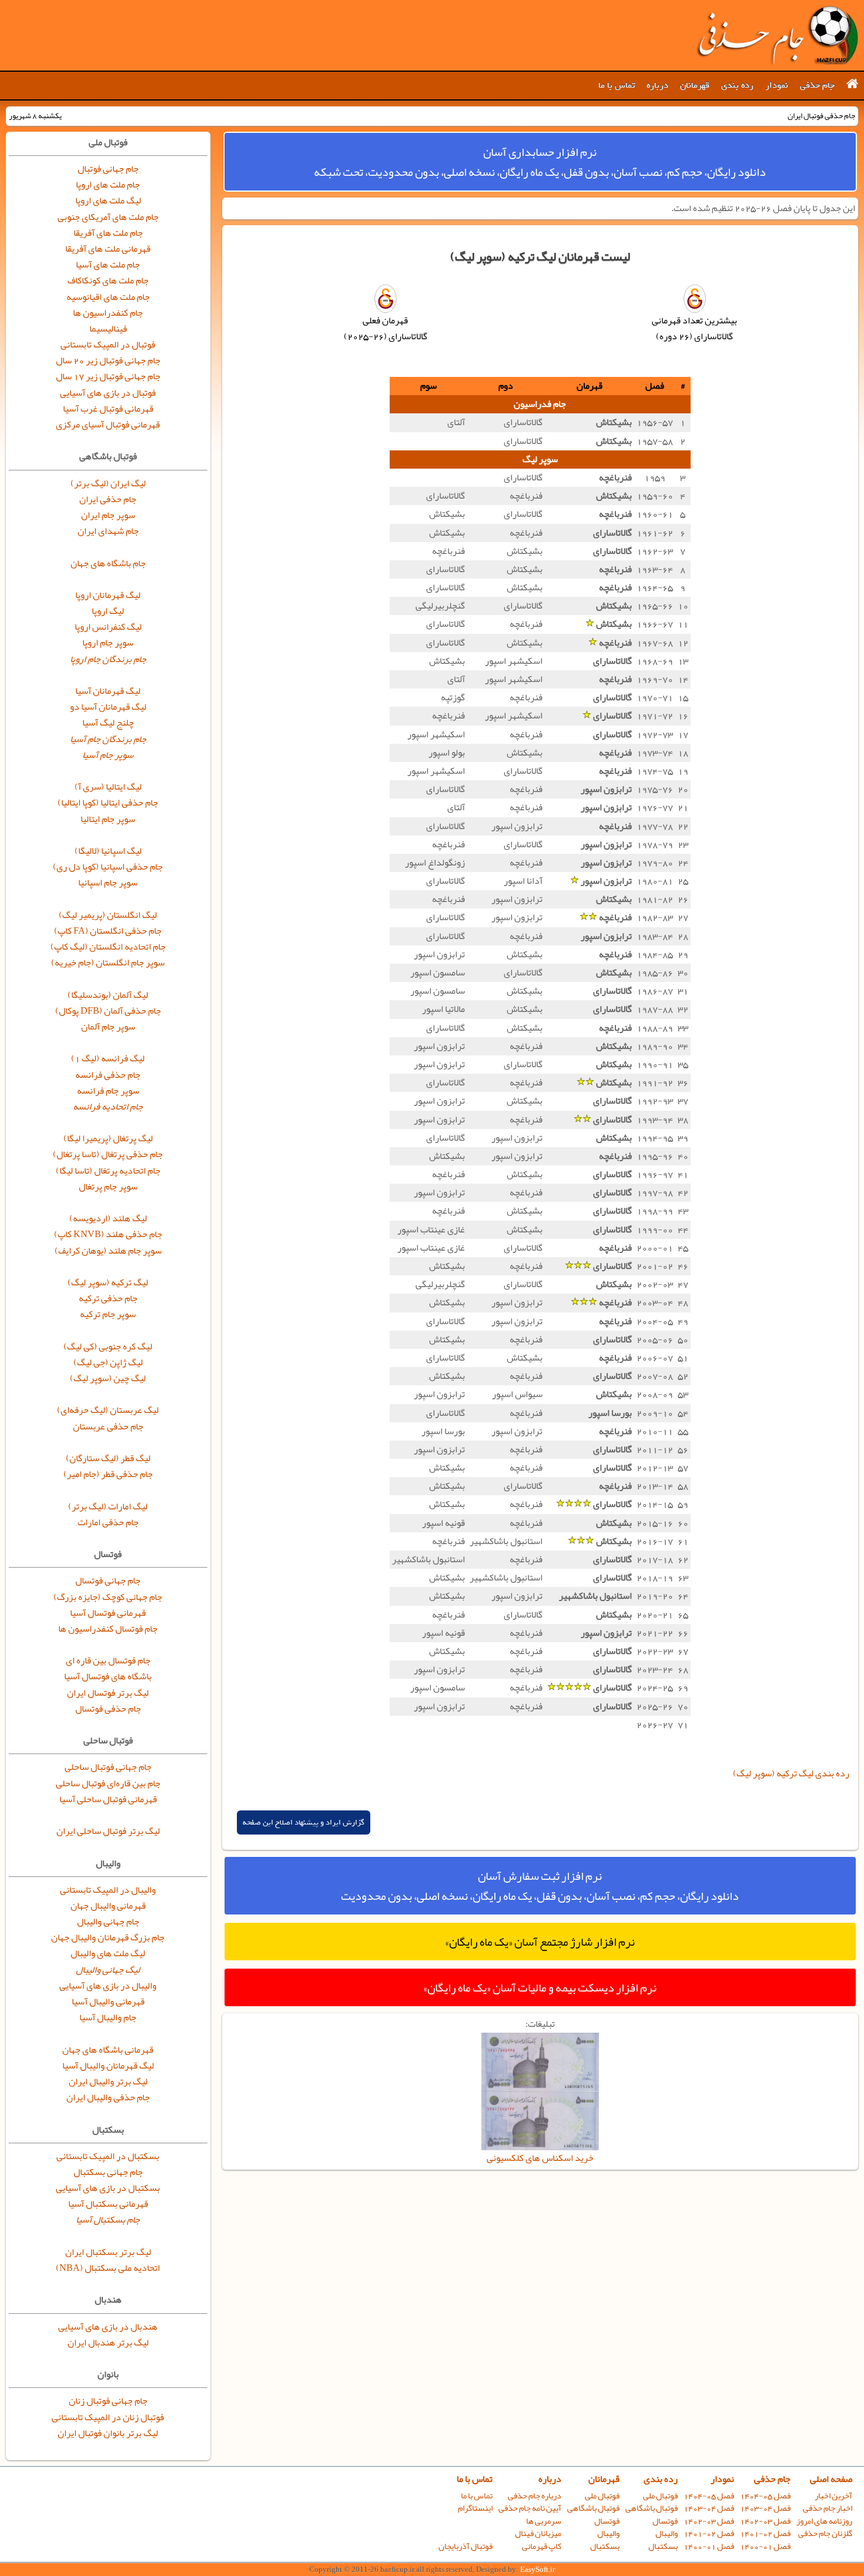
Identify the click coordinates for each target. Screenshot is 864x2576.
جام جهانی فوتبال (108, 169)
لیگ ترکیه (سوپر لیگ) (108, 1282)
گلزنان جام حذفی (825, 2533)
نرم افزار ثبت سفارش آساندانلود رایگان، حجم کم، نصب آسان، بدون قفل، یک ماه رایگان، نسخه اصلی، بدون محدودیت (540, 1886)
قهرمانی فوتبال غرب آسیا (108, 409)
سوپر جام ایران (108, 515)
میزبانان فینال (538, 2533)
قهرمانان (695, 85)
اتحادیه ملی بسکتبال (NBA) (108, 2268)
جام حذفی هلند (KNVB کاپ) (108, 1234)
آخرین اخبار (833, 2496)
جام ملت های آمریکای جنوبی (108, 217)
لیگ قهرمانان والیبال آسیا (108, 2066)
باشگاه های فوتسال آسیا (108, 1676)
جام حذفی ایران (108, 499)
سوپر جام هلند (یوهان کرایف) (108, 1251)
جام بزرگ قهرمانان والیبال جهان (108, 1937)
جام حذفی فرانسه (108, 1075)
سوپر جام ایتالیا (108, 819)
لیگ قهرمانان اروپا (108, 595)
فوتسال (665, 2521)
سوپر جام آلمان (108, 1027)
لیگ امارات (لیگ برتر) (108, 1506)
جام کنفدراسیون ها (108, 313)
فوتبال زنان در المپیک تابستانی (108, 2417)
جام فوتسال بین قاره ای (108, 1660)
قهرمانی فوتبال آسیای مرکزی (108, 425)
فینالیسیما (108, 329)
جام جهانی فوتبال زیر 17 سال (108, 376)
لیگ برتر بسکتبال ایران (108, 2252)
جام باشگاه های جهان (108, 563)
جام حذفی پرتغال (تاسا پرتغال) (108, 1154)
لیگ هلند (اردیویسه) (108, 1218)
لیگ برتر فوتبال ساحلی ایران (108, 1831)
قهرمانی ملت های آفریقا (108, 249)
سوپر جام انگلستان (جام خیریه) (108, 963)
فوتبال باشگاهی (652, 2508)
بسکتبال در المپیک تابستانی (108, 2156)
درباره (657, 85)
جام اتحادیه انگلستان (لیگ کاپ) (108, 947)
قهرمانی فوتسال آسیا (108, 1613)
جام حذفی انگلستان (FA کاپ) (108, 931)
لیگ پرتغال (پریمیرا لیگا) (108, 1138)
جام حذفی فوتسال (108, 1709)
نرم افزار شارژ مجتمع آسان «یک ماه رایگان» (540, 1942)
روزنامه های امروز (824, 2521)
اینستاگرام (475, 2508)
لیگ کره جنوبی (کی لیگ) (108, 1347)
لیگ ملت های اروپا (108, 201)
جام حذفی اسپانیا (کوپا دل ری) (108, 867)
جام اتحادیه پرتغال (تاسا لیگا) (108, 1171)
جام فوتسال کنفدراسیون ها (108, 1629)
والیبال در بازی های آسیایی (108, 1986)
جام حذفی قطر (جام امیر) (108, 1474)
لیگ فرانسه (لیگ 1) (108, 1058)
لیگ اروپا (108, 611)
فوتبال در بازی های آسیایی (108, 393)
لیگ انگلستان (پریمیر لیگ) (108, 915)
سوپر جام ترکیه (108, 1314)
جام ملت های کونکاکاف (108, 280)
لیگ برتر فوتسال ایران (108, 1693)
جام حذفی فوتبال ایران (777, 35)
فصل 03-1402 (765, 2521)
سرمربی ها (544, 2521)
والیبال (667, 2533)
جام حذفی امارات (108, 1522)
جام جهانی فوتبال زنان (108, 2401)
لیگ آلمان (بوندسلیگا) (108, 995)
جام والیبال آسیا (108, 2017)
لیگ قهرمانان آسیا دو (108, 707)
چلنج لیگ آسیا (108, 723)
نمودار (777, 85)
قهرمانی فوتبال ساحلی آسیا (108, 1799)
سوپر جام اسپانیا (108, 883)
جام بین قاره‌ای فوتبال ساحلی (108, 1783)
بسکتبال (663, 2546)
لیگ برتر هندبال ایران (108, 2343)
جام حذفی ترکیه (108, 1298)
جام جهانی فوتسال (108, 1581)
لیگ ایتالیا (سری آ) (108, 787)
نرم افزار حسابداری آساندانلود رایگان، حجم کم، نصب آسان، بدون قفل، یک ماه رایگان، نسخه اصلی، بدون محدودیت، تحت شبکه (540, 162)
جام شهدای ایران (108, 531)
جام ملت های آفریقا (108, 233)
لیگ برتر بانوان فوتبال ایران (108, 2433)
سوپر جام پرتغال (108, 1187)
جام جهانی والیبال (108, 1922)
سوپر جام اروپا (108, 643)
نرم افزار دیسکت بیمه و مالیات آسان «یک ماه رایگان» (540, 1987)
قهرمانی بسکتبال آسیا (108, 2204)
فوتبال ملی (660, 2496)
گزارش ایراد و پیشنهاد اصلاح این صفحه (304, 1822)
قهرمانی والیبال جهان (108, 1906)
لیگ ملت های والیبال (108, 1953)
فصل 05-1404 (765, 2496)
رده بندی (737, 85)
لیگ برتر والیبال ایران (108, 2081)
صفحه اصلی (831, 2479)
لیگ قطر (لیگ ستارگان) (108, 1458)
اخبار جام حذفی (828, 2508)
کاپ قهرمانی (542, 2546)
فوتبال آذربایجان (466, 2546)
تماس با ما (617, 85)
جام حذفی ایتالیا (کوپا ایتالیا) (108, 803)
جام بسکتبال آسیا (108, 2220)
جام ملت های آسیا (108, 265)
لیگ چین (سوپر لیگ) (108, 1378)
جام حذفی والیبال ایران (108, 2097)
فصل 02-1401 (765, 2533)
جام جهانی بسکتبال (108, 2172)
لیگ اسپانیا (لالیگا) (108, 851)
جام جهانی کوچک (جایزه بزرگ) (108, 1597)
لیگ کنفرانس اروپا (108, 627)
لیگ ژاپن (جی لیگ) (108, 1362)
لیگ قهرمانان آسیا (108, 691)
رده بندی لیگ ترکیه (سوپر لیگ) (791, 1773)
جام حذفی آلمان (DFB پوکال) (108, 1011)
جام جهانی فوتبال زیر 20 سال (108, 360)
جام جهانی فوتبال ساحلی (108, 1767)
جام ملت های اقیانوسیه (108, 297)
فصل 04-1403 (765, 2508)
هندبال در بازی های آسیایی (108, 2327)
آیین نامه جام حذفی (530, 2508)
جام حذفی (817, 85)
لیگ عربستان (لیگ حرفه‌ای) (108, 1410)
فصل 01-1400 (765, 2546)
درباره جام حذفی (535, 2496)
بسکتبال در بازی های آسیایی (108, 2188)
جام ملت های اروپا (108, 185)
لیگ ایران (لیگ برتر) (108, 483)
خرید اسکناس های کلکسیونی (540, 2158)
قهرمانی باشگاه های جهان (108, 2050)
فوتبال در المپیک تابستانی (108, 345)
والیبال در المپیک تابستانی (108, 1890)
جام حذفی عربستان (108, 1426)
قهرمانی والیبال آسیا (108, 2002)
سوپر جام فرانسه (108, 1091)
